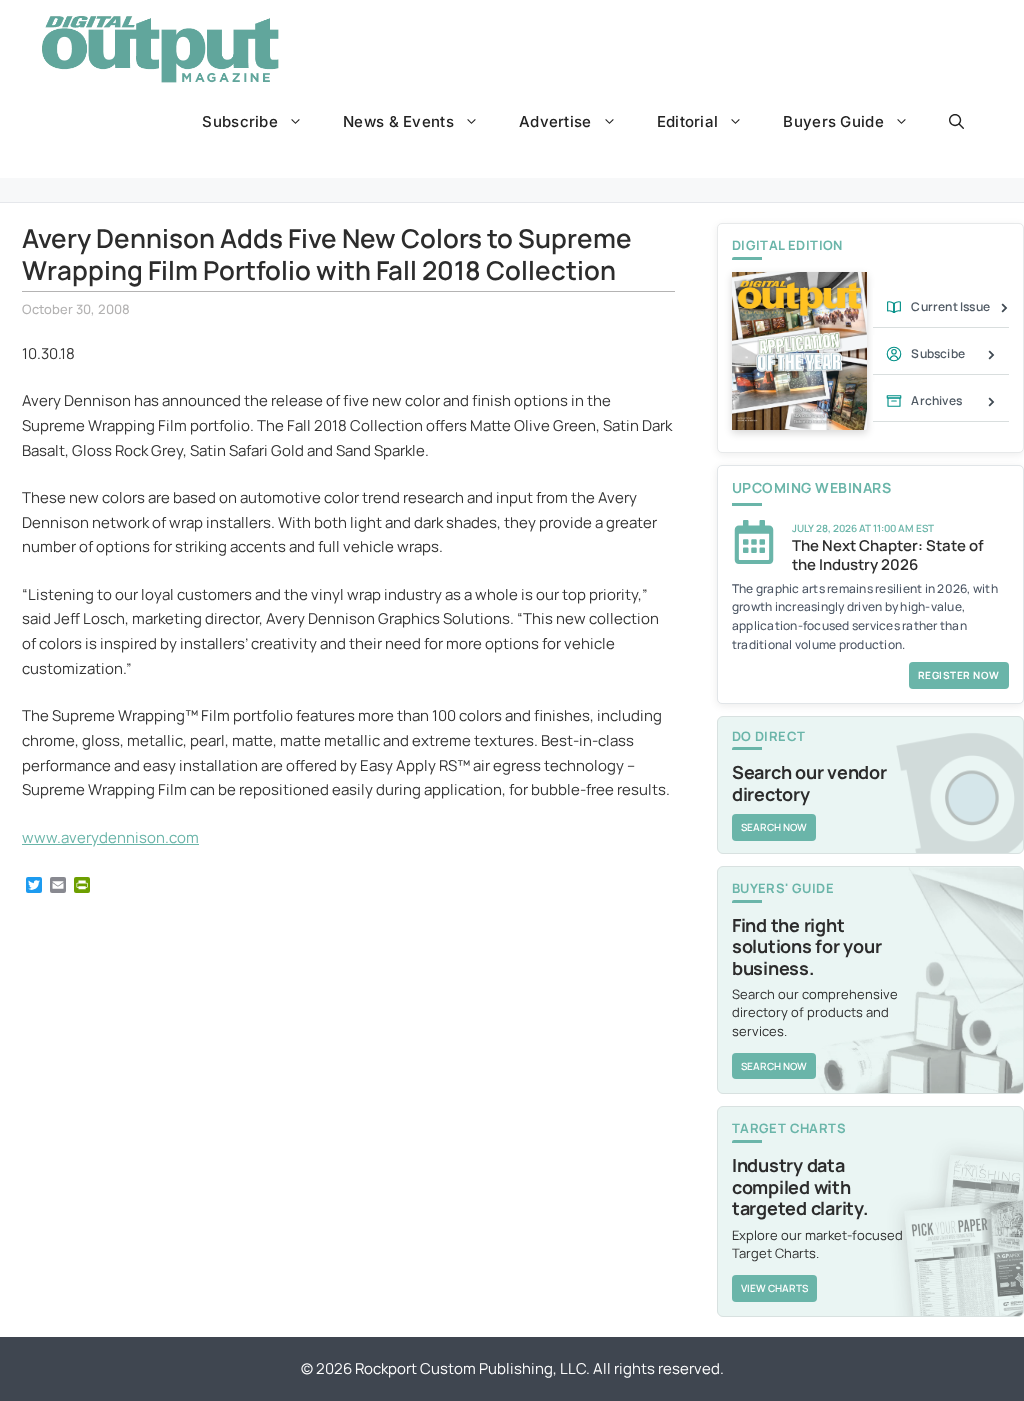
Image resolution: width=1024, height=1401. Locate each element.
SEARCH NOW (774, 827)
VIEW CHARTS (774, 1288)
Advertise (555, 121)
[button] (956, 122)
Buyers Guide (833, 121)
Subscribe (240, 121)
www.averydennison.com (110, 837)
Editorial (688, 121)
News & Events (398, 121)
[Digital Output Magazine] (160, 49)
